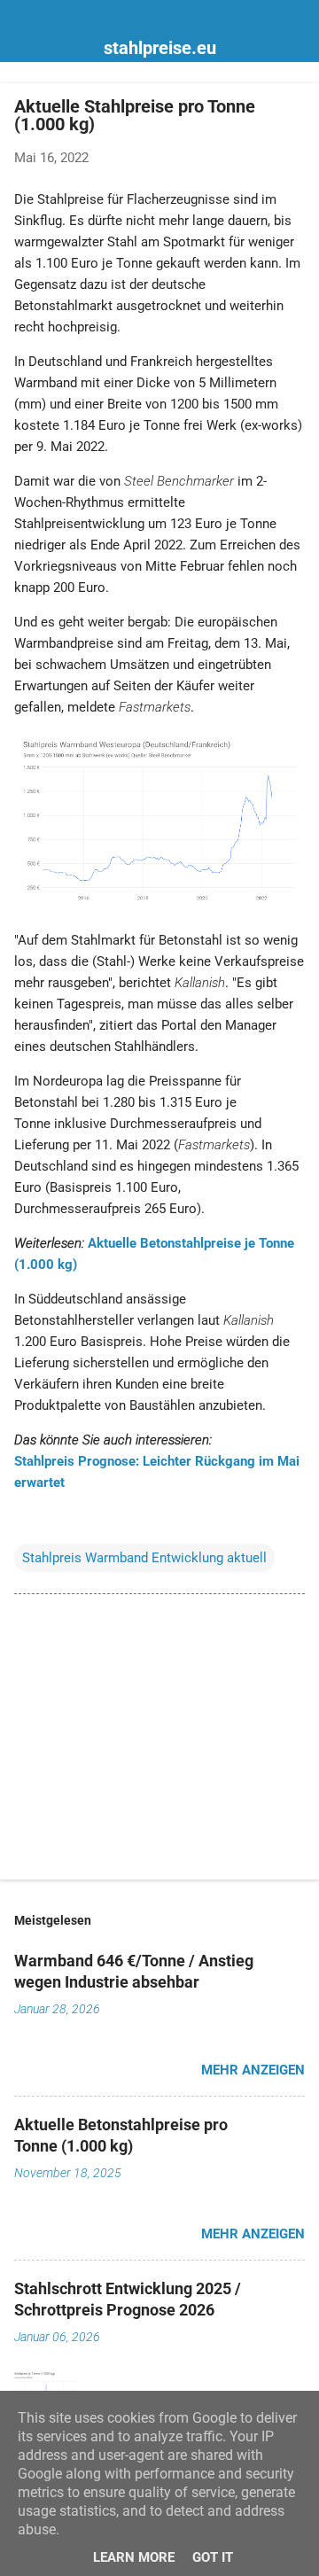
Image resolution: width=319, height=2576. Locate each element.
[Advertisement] (159, 1740)
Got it (213, 2557)
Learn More (134, 2557)
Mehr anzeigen (253, 2070)
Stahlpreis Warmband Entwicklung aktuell (144, 1558)
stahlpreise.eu (160, 48)
